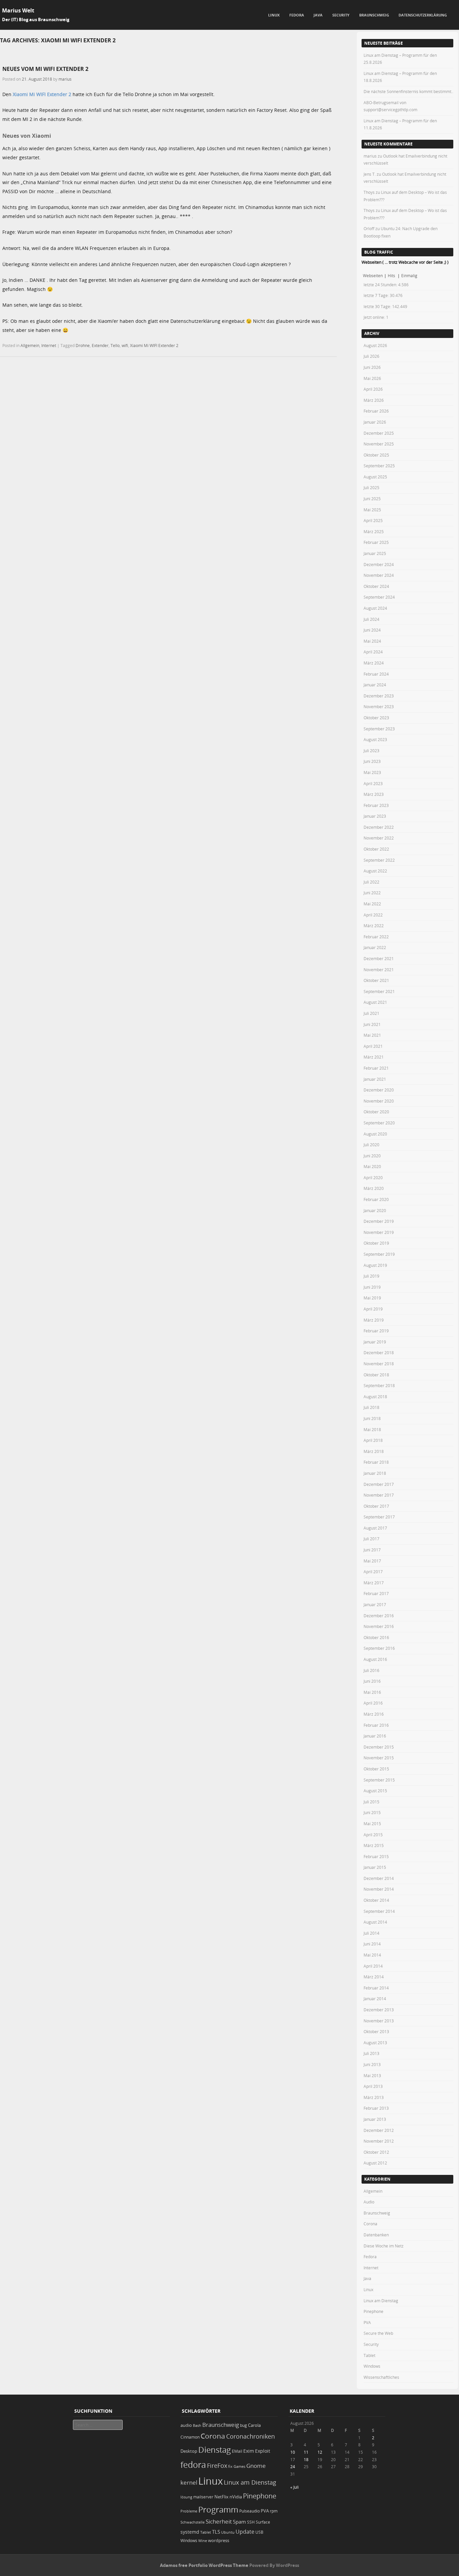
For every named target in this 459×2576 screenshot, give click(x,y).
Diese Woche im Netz (384, 2246)
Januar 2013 (375, 2119)
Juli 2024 (371, 619)
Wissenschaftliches (381, 2377)
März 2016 (374, 1714)
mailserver (203, 2497)
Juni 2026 (372, 367)
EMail (237, 2451)
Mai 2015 (372, 1823)
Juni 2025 (372, 499)
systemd (190, 2532)
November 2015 (379, 1758)
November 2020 (379, 1101)
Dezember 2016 (379, 1616)
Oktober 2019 (376, 1243)
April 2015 (373, 1835)
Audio (369, 2202)
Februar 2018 (376, 1462)
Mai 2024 (372, 641)
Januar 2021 (375, 1079)
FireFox (217, 2465)
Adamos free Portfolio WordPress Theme (204, 2565)
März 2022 (374, 926)
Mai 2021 (372, 1035)
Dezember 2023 (379, 696)
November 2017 (379, 1495)
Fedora (297, 15)
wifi (125, 345)
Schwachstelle (193, 2522)
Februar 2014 (376, 1988)
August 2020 (375, 1134)
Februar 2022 (376, 937)
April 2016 (373, 1703)
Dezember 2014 (379, 1878)
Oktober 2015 (376, 1769)
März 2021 (374, 1057)
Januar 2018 (375, 1473)
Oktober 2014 (376, 1900)
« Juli (295, 2487)
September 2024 (379, 597)
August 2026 (375, 345)
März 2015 (374, 1845)
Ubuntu (228, 2532)
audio (186, 2425)
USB (259, 2532)
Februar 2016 (376, 1725)
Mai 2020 (372, 1166)
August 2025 (375, 477)
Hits (392, 275)
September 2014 (379, 1911)
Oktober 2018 (376, 1375)
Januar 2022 (375, 947)
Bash (197, 2425)
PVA (367, 2322)
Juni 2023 (372, 761)
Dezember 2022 (379, 827)
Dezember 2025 (379, 433)
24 (293, 2466)
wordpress (219, 2541)
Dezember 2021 (379, 958)
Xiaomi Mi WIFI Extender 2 (42, 94)
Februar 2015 (376, 1856)
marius (65, 79)
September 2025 (379, 466)
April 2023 (373, 783)
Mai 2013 (372, 2075)
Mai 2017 (372, 1561)
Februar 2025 (376, 542)
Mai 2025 (372, 510)
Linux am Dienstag (381, 2301)
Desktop (189, 2451)
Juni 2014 (372, 1944)
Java (318, 15)
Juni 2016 (372, 1681)
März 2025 (374, 531)
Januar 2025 (375, 553)
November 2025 (379, 444)
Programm (218, 2509)
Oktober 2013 (376, 2031)
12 (320, 2452)
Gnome (256, 2466)
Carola (254, 2425)
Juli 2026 (371, 356)
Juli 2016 (371, 1670)
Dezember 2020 (379, 1090)
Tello (115, 345)
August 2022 (375, 871)
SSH (251, 2522)
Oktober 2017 (376, 1506)
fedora (193, 2464)
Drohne (83, 345)
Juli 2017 (371, 1539)
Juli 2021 (371, 1013)
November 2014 (379, 1889)
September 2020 (379, 1123)
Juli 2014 (371, 1933)
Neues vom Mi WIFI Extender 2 (45, 69)
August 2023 (375, 739)
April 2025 (373, 520)
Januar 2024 (375, 685)
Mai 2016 (372, 1692)
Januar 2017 (375, 1604)
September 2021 (379, 991)
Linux (274, 15)
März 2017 (374, 1583)
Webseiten (373, 275)
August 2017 (375, 1528)
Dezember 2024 (379, 564)
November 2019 (379, 1232)
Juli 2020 (371, 1145)
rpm (274, 2511)
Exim (249, 2451)
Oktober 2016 (376, 1637)
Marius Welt (18, 10)
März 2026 (374, 400)
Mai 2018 (372, 1429)
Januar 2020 (375, 1210)
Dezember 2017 (379, 1484)
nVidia (236, 2497)
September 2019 (379, 1254)
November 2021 (379, 970)
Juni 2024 (372, 630)
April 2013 (373, 2086)
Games (239, 2466)
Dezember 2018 (379, 1353)
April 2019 (373, 1309)
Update (245, 2532)
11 (306, 2452)
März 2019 (374, 1320)
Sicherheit (219, 2522)
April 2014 (373, 1966)
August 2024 (375, 608)
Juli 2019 (371, 1276)
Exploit (263, 2451)
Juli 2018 (371, 1407)
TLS (216, 2532)
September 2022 (379, 860)
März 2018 (374, 1451)
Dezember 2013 (379, 2010)
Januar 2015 (375, 1867)
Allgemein (30, 345)
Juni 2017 (372, 1550)
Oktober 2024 (376, 586)
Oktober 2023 (376, 718)
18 (306, 2459)
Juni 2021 (372, 1024)
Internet (49, 345)
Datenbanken (376, 2235)
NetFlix (221, 2497)
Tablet (369, 2355)
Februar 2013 (376, 2108)
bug (243, 2425)
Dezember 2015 (379, 1747)
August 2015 (375, 1791)
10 (293, 2452)
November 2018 (379, 1364)
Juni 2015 (372, 1812)
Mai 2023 (372, 772)
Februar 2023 (376, 805)
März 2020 (374, 1188)
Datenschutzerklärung (423, 15)
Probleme (189, 2511)
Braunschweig (374, 15)
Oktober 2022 (376, 849)
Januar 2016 (375, 1736)
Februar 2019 (376, 1331)
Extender (100, 345)
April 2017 (373, 1572)
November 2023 (379, 706)
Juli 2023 (371, 750)
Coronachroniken (251, 2436)
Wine (203, 2541)
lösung (186, 2497)
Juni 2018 (372, 1418)
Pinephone (373, 2311)
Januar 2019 (375, 1342)
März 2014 (374, 1977)
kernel (189, 2482)
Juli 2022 (371, 882)
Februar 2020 (376, 1199)
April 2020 (373, 1177)
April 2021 (373, 1046)
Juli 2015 (371, 1802)
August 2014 (375, 1922)
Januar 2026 (375, 422)
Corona (370, 2224)
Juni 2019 (372, 1287)
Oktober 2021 (376, 980)
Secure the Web (378, 2333)
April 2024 (373, 652)
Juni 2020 (372, 1156)
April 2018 (373, 1440)
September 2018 (379, 1385)
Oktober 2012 (376, 2152)
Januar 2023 (375, 816)
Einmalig (409, 275)
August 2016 (375, 1659)
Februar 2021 (376, 1068)
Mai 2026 (372, 378)
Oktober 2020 (376, 1112)
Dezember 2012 (379, 2130)
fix (230, 2466)
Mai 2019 (372, 1298)
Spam (239, 2522)
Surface (263, 2522)
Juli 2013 (371, 2053)
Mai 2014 (372, 1955)
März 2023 (374, 794)
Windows (372, 2366)
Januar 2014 (375, 1999)
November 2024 (379, 575)
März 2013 (374, 2097)
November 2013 (379, 2021)
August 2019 (375, 1265)
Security (341, 15)
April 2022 (373, 915)
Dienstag (215, 2450)
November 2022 (379, 838)
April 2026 (373, 389)
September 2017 (379, 1517)
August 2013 (375, 2043)
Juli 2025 (371, 487)
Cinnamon (190, 2437)
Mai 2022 (372, 904)
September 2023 (379, 729)
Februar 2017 (376, 1593)
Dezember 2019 (379, 1221)
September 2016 (379, 1648)
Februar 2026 (376, 411)
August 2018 (375, 1397)
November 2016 (379, 1626)
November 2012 (379, 2141)
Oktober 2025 (376, 455)
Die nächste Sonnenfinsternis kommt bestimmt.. (408, 91)
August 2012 (375, 2163)
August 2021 (375, 1002)
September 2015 (379, 1780)
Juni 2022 (372, 893)
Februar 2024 (376, 674)
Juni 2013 (372, 2064)
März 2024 (374, 663)
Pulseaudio (249, 2511)
